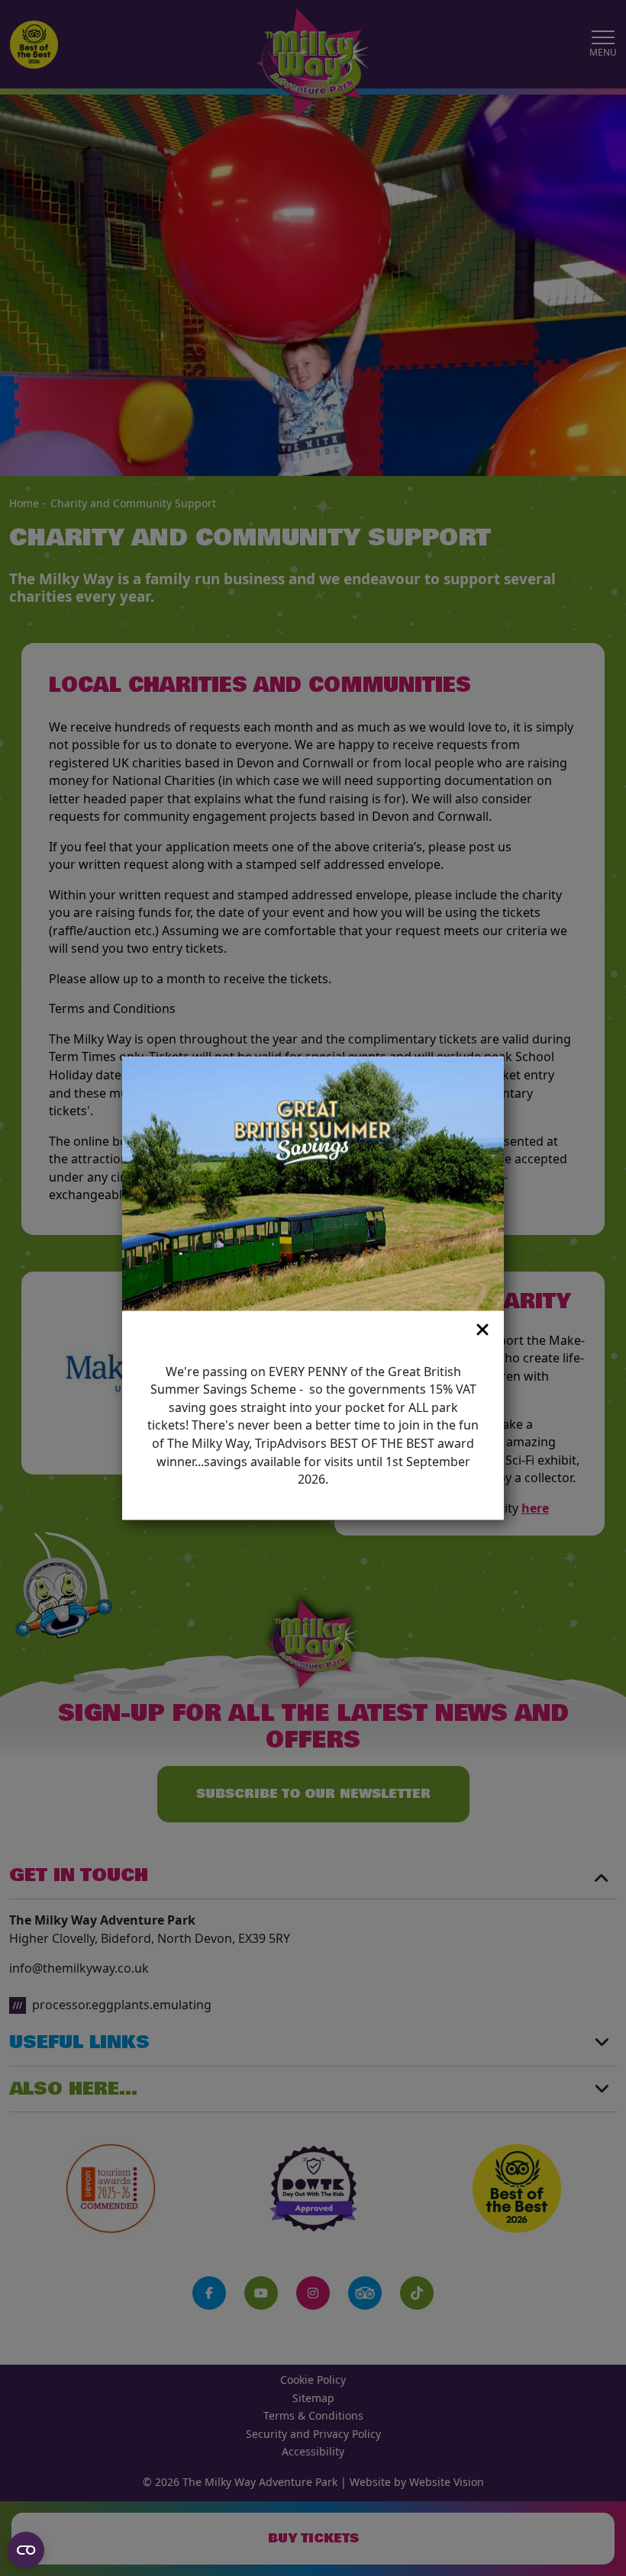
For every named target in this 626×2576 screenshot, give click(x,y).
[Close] (303, 1330)
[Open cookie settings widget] (26, 2550)
